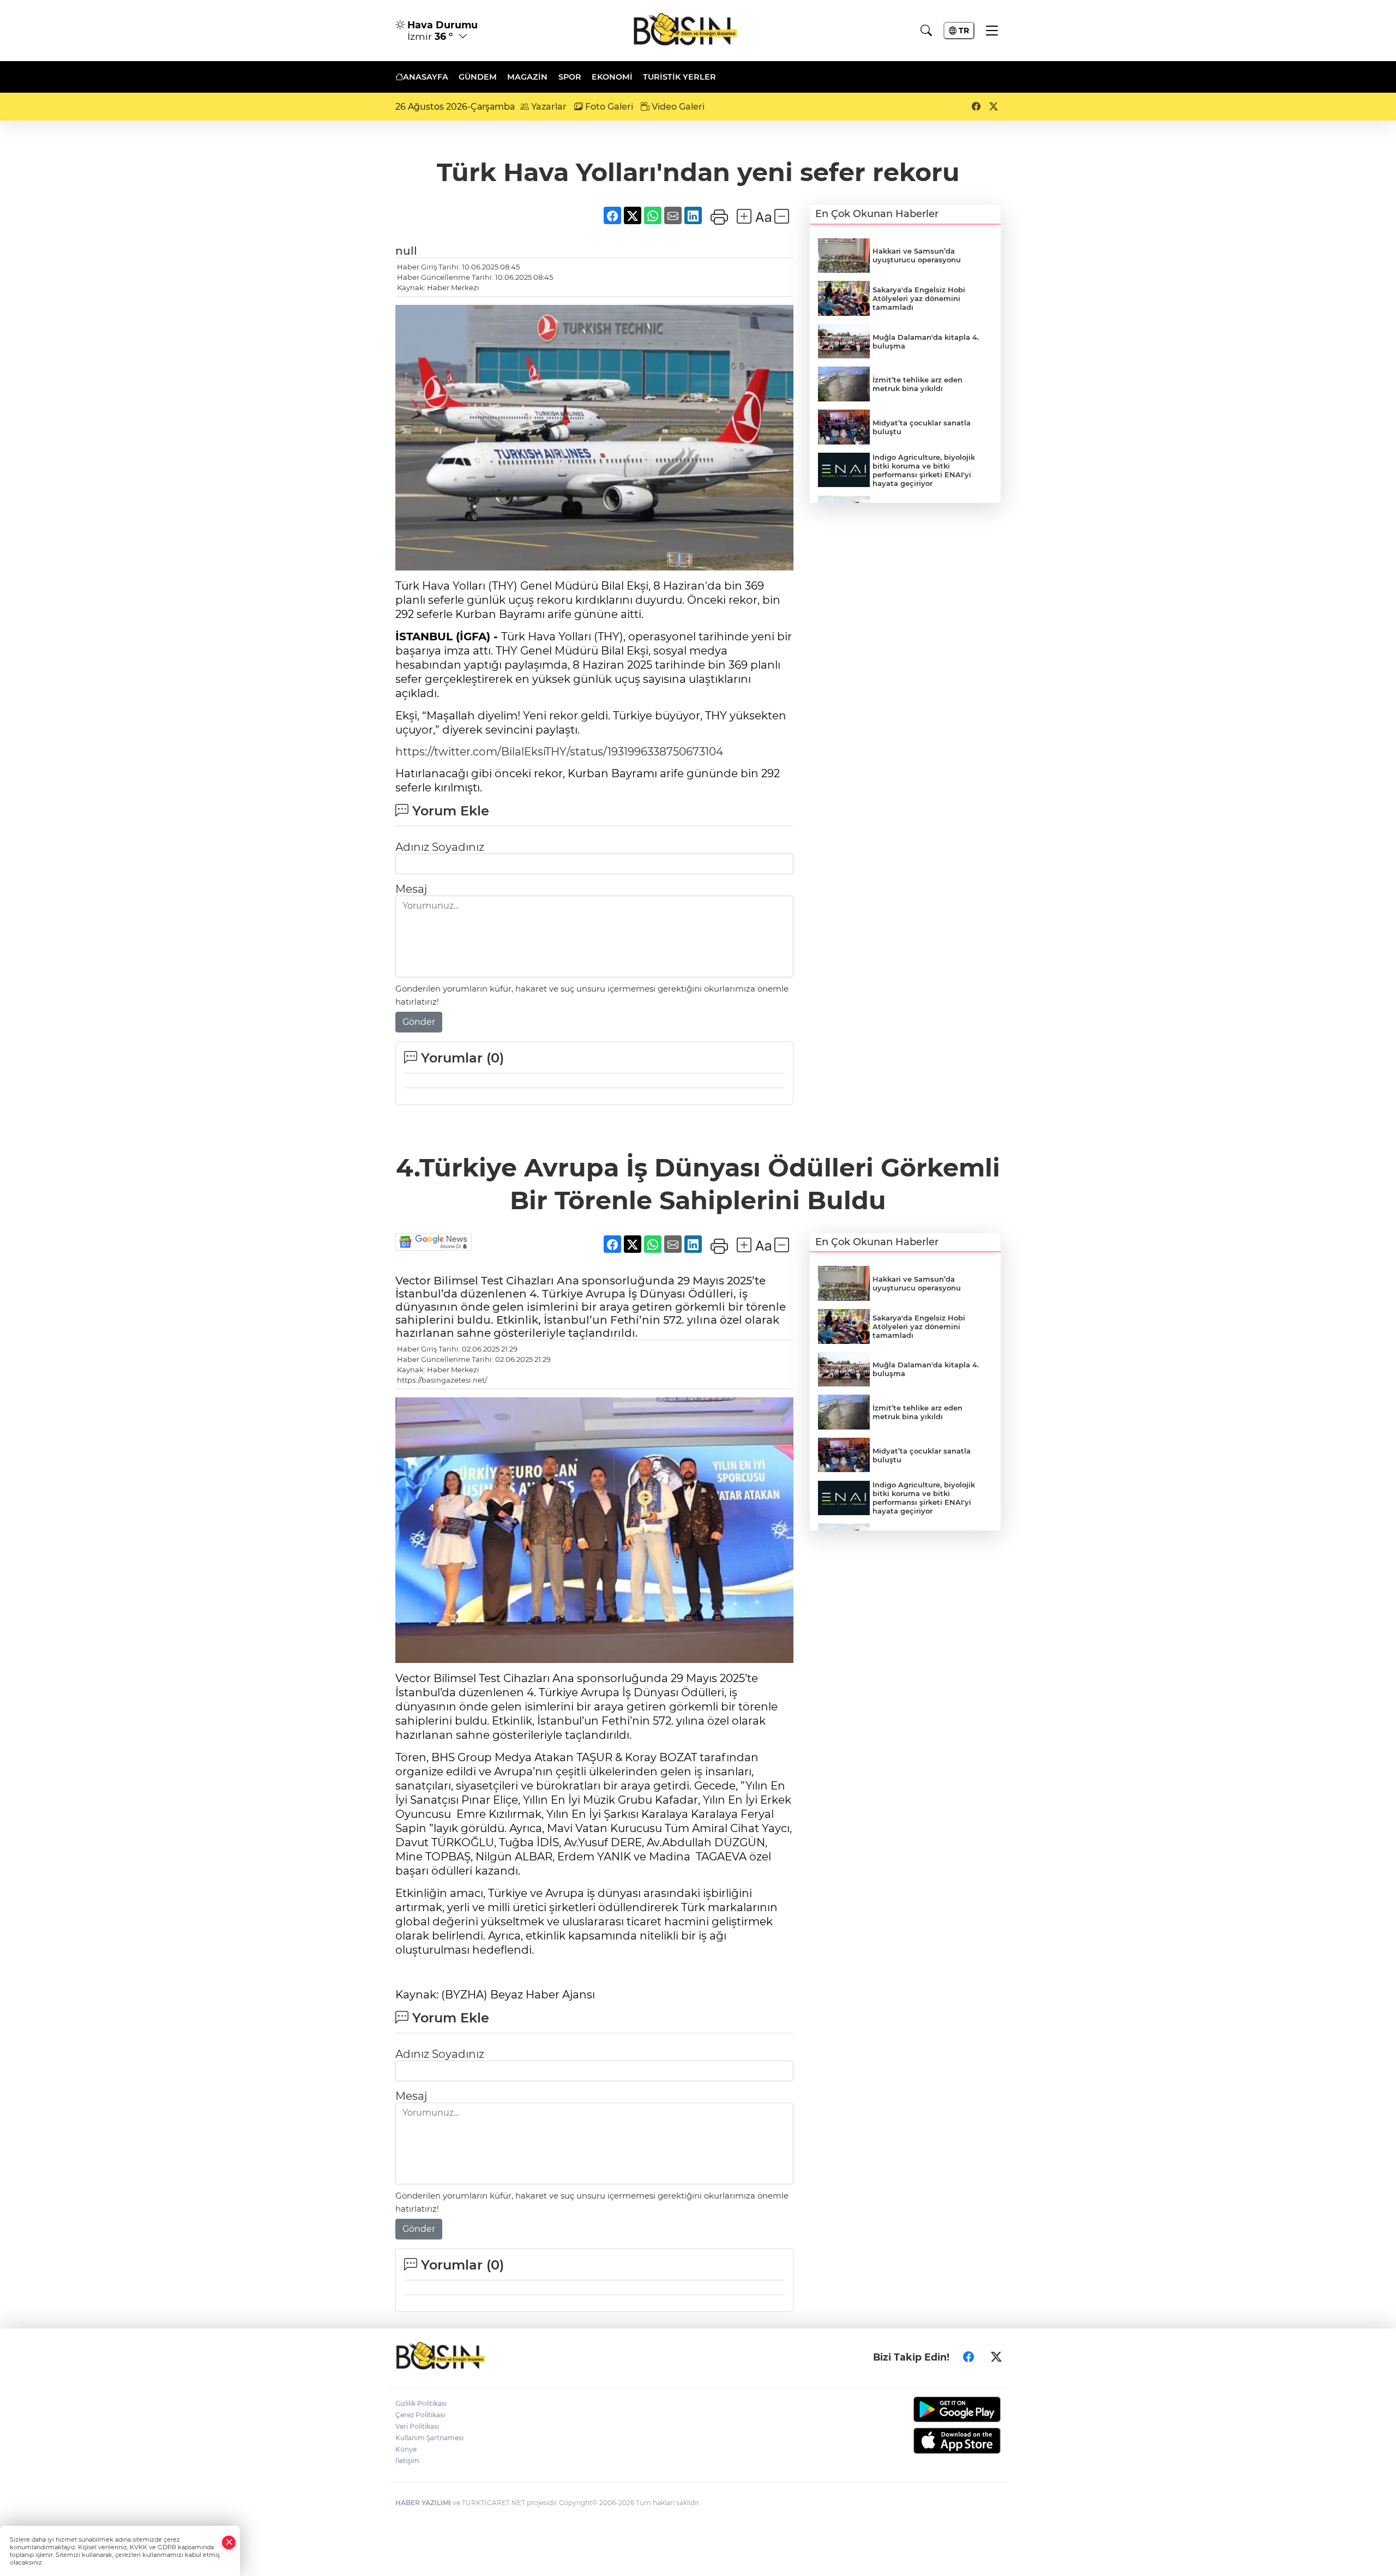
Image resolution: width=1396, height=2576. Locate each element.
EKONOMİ (612, 77)
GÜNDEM (478, 77)
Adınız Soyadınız (440, 847)
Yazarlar (548, 107)
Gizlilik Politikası (421, 2403)
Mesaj (411, 889)
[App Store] (931, 2441)
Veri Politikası (417, 2426)
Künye (406, 2449)
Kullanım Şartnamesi (429, 2438)
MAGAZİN (527, 77)
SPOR (570, 77)
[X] (996, 2357)
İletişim (407, 2461)
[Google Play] (931, 2409)
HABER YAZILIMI (423, 2503)
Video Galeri (677, 107)
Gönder (419, 1022)
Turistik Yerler (679, 77)
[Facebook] (968, 2357)
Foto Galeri (608, 107)
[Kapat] (229, 2542)
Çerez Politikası (420, 2415)
